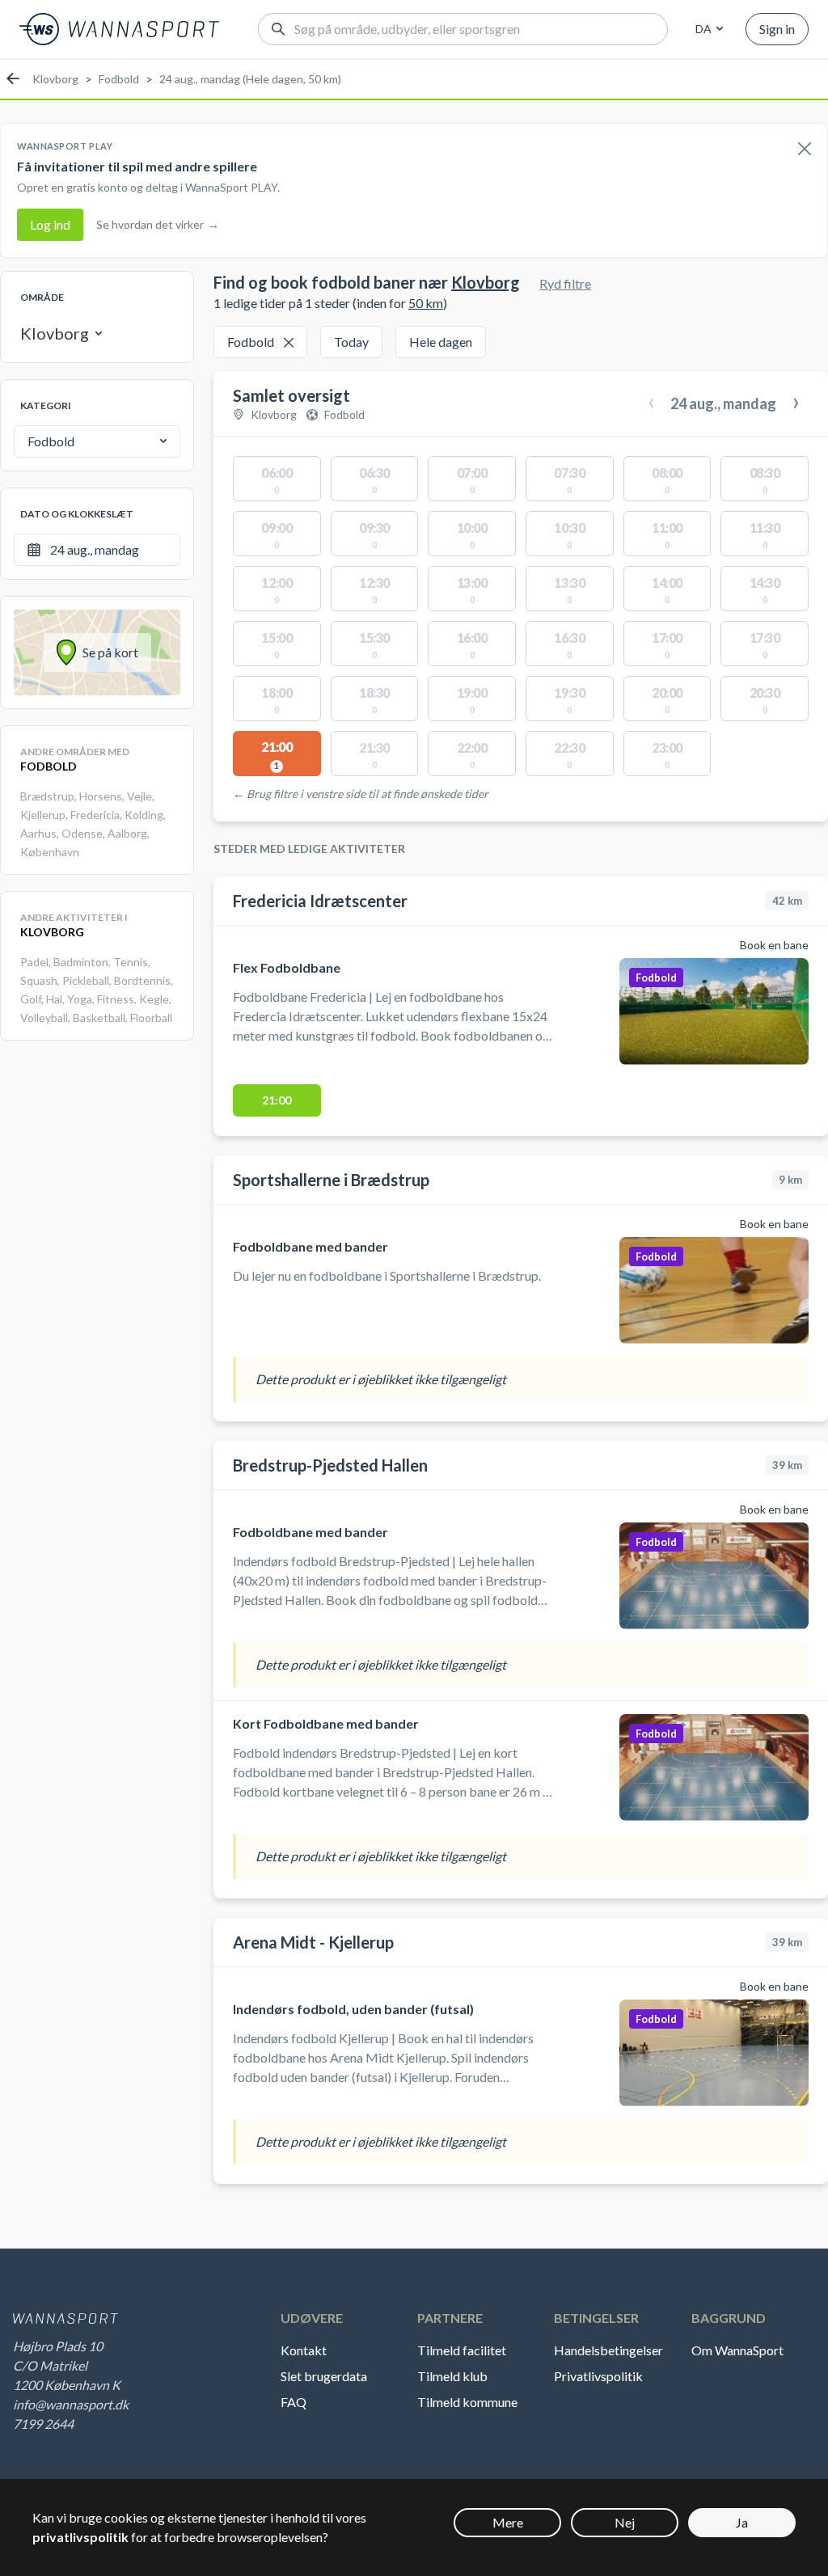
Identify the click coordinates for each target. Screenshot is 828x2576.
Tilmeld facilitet (462, 2350)
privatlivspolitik (80, 2537)
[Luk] (805, 150)
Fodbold (119, 79)
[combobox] (707, 29)
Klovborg (55, 79)
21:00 (277, 1100)
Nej (625, 2522)
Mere (508, 2522)
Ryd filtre (565, 283)
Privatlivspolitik (598, 2376)
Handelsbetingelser (608, 2350)
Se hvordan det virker (158, 224)
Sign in (777, 29)
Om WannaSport (737, 2350)
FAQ (294, 2402)
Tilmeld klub (452, 2376)
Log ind (50, 224)
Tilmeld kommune (467, 2402)
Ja (742, 2522)
